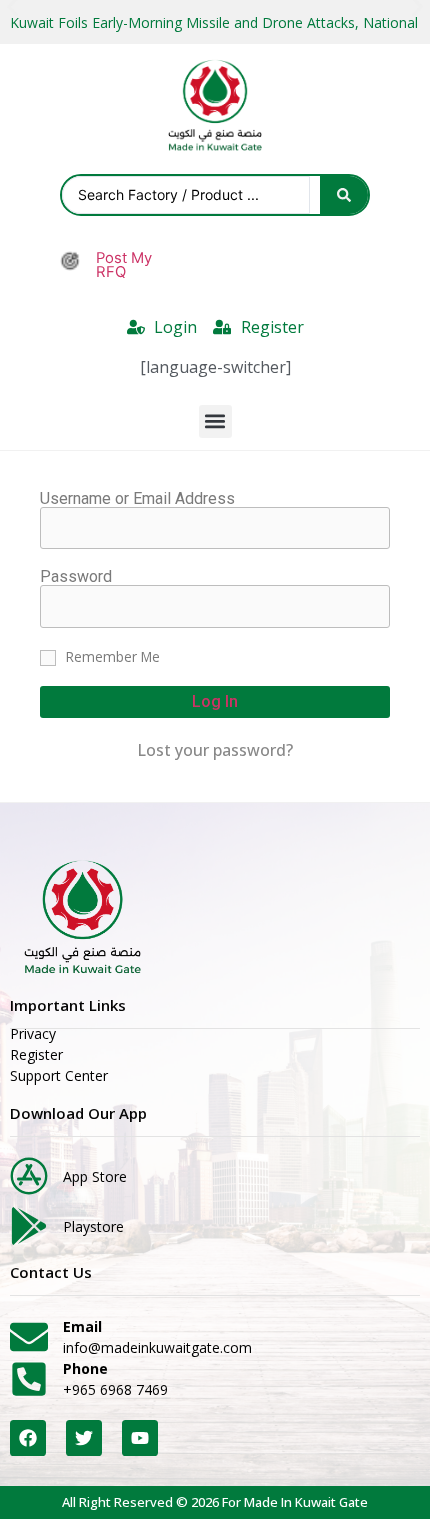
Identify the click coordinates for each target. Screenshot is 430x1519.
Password (76, 577)
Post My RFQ (124, 265)
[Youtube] (140, 1438)
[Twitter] (84, 1438)
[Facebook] (28, 1438)
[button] (215, 421)
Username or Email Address (137, 499)
